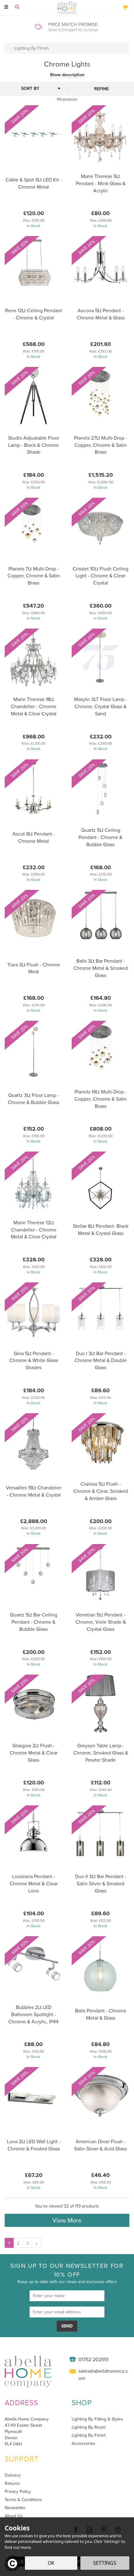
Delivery (13, 2475)
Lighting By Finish (89, 2435)
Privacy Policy (18, 2491)
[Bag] (125, 7)
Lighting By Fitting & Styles (97, 2419)
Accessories (84, 2443)
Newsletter (15, 2508)
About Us (14, 2516)
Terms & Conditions (23, 2500)
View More (67, 2220)
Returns (12, 2483)
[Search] (17, 7)
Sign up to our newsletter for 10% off (67, 2273)
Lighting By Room (89, 2427)
